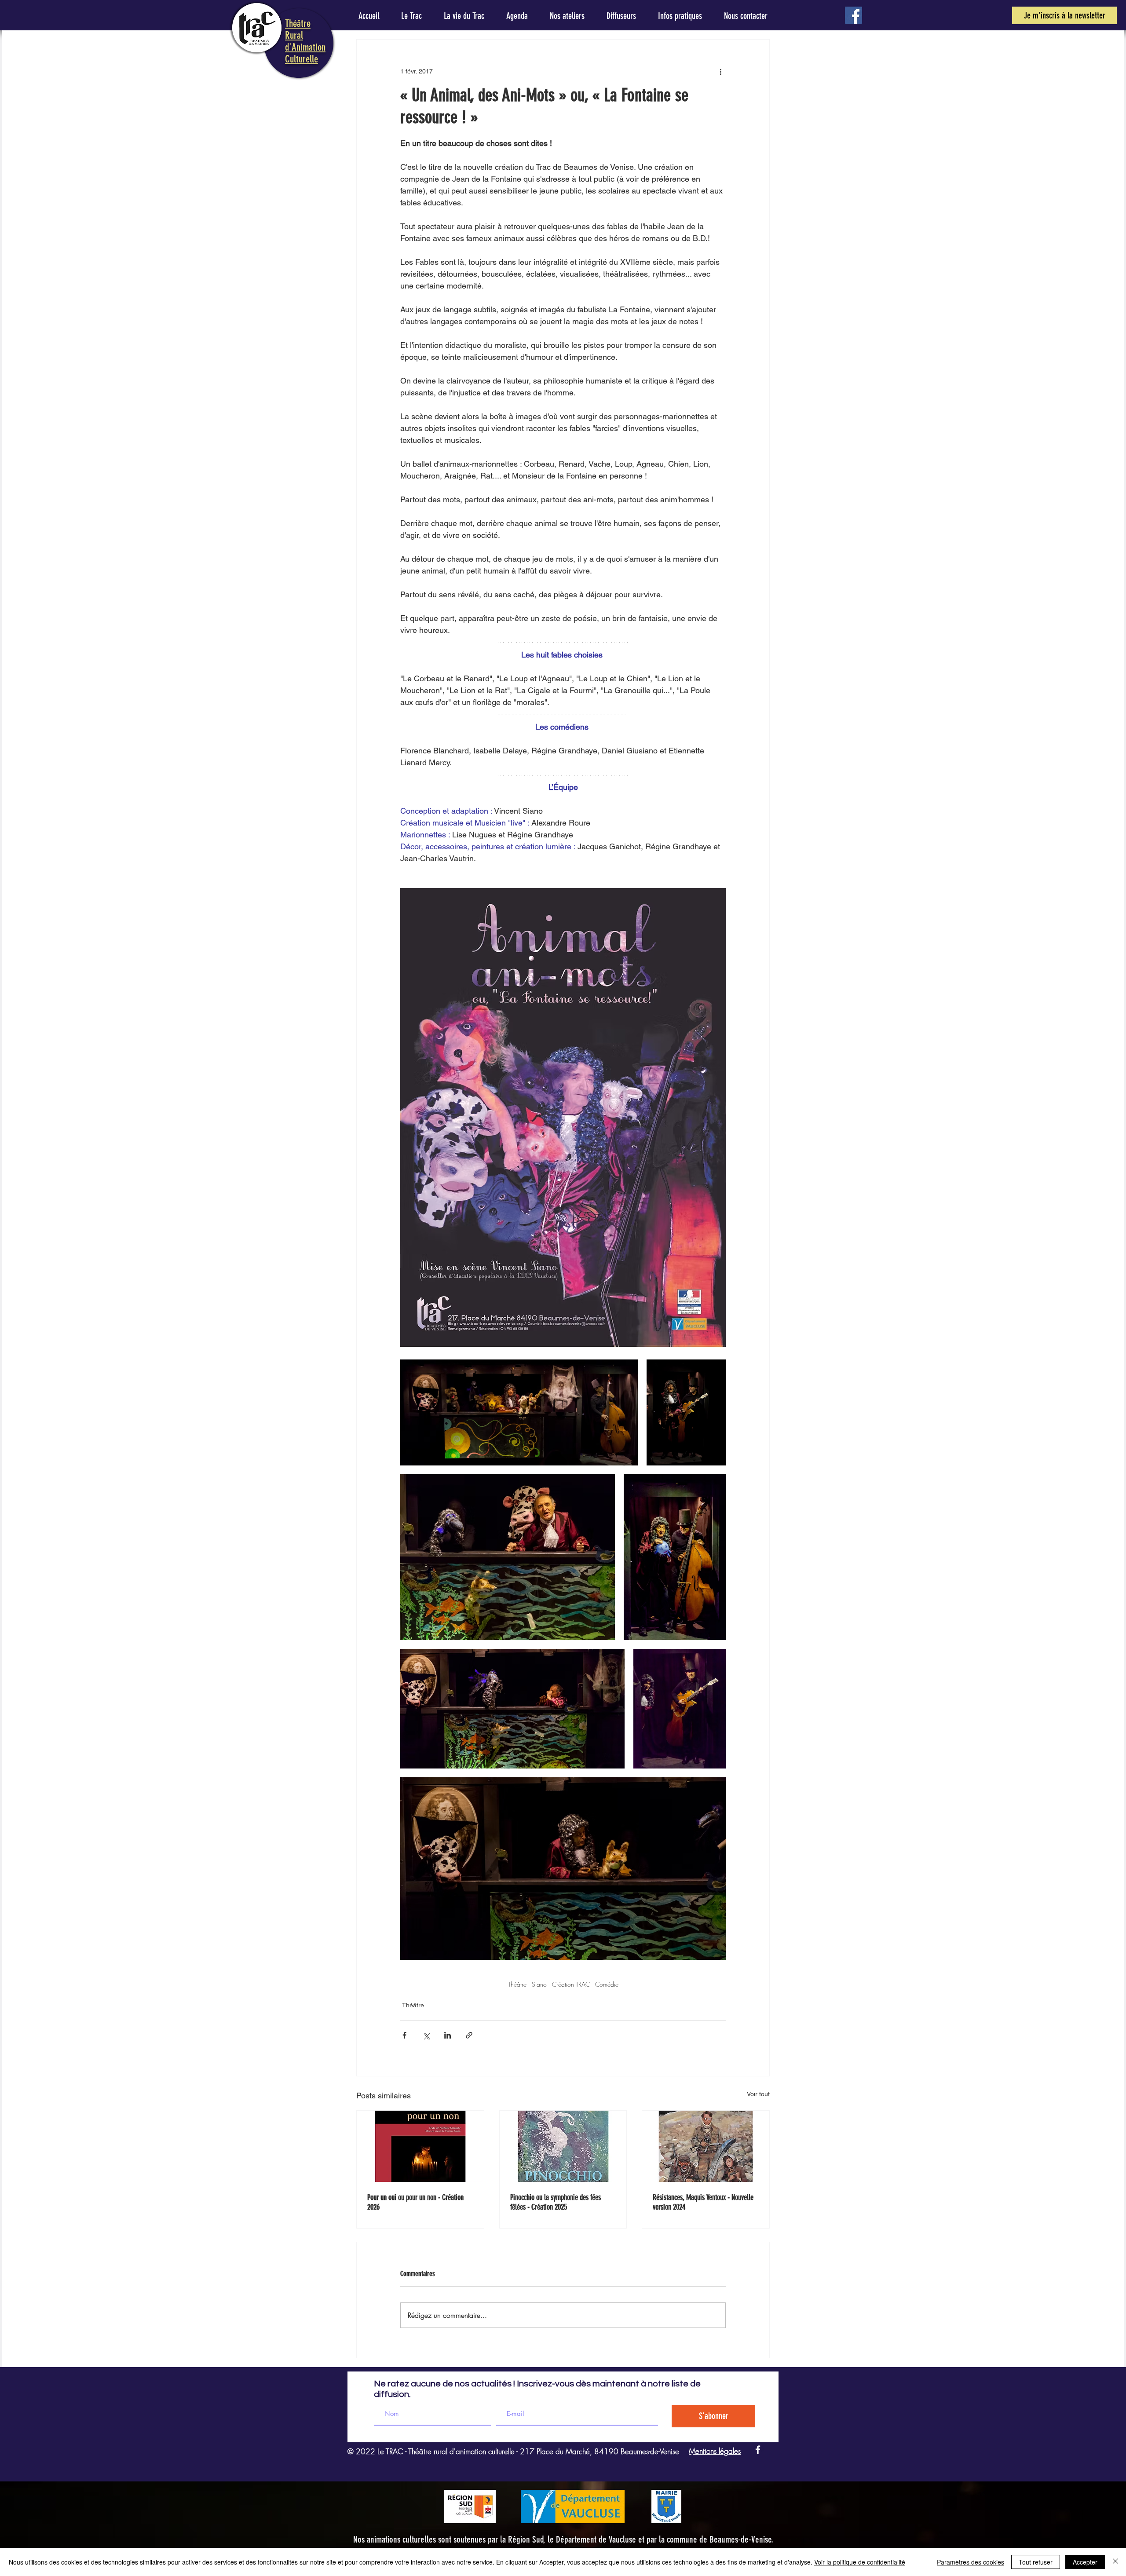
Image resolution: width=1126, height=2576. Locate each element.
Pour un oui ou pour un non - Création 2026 (415, 2202)
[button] (1064, 15)
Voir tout (758, 2094)
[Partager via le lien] (469, 2035)
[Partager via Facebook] (404, 2035)
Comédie (607, 1984)
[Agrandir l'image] (519, 1412)
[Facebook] (854, 15)
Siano (539, 1984)
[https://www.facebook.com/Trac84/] (758, 2450)
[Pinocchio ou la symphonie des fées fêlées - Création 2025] (563, 2146)
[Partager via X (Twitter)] (426, 2035)
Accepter (1085, 2562)
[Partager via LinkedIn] (448, 2035)
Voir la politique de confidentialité (860, 2562)
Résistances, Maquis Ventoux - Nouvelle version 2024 (703, 2202)
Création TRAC (571, 1984)
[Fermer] (1115, 2562)
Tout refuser (1036, 2562)
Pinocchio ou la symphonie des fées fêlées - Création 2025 (556, 2202)
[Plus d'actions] (720, 71)
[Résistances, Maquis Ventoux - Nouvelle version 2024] (706, 2146)
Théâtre (517, 1984)
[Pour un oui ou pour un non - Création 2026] (420, 2146)
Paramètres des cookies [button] (971, 2562)
